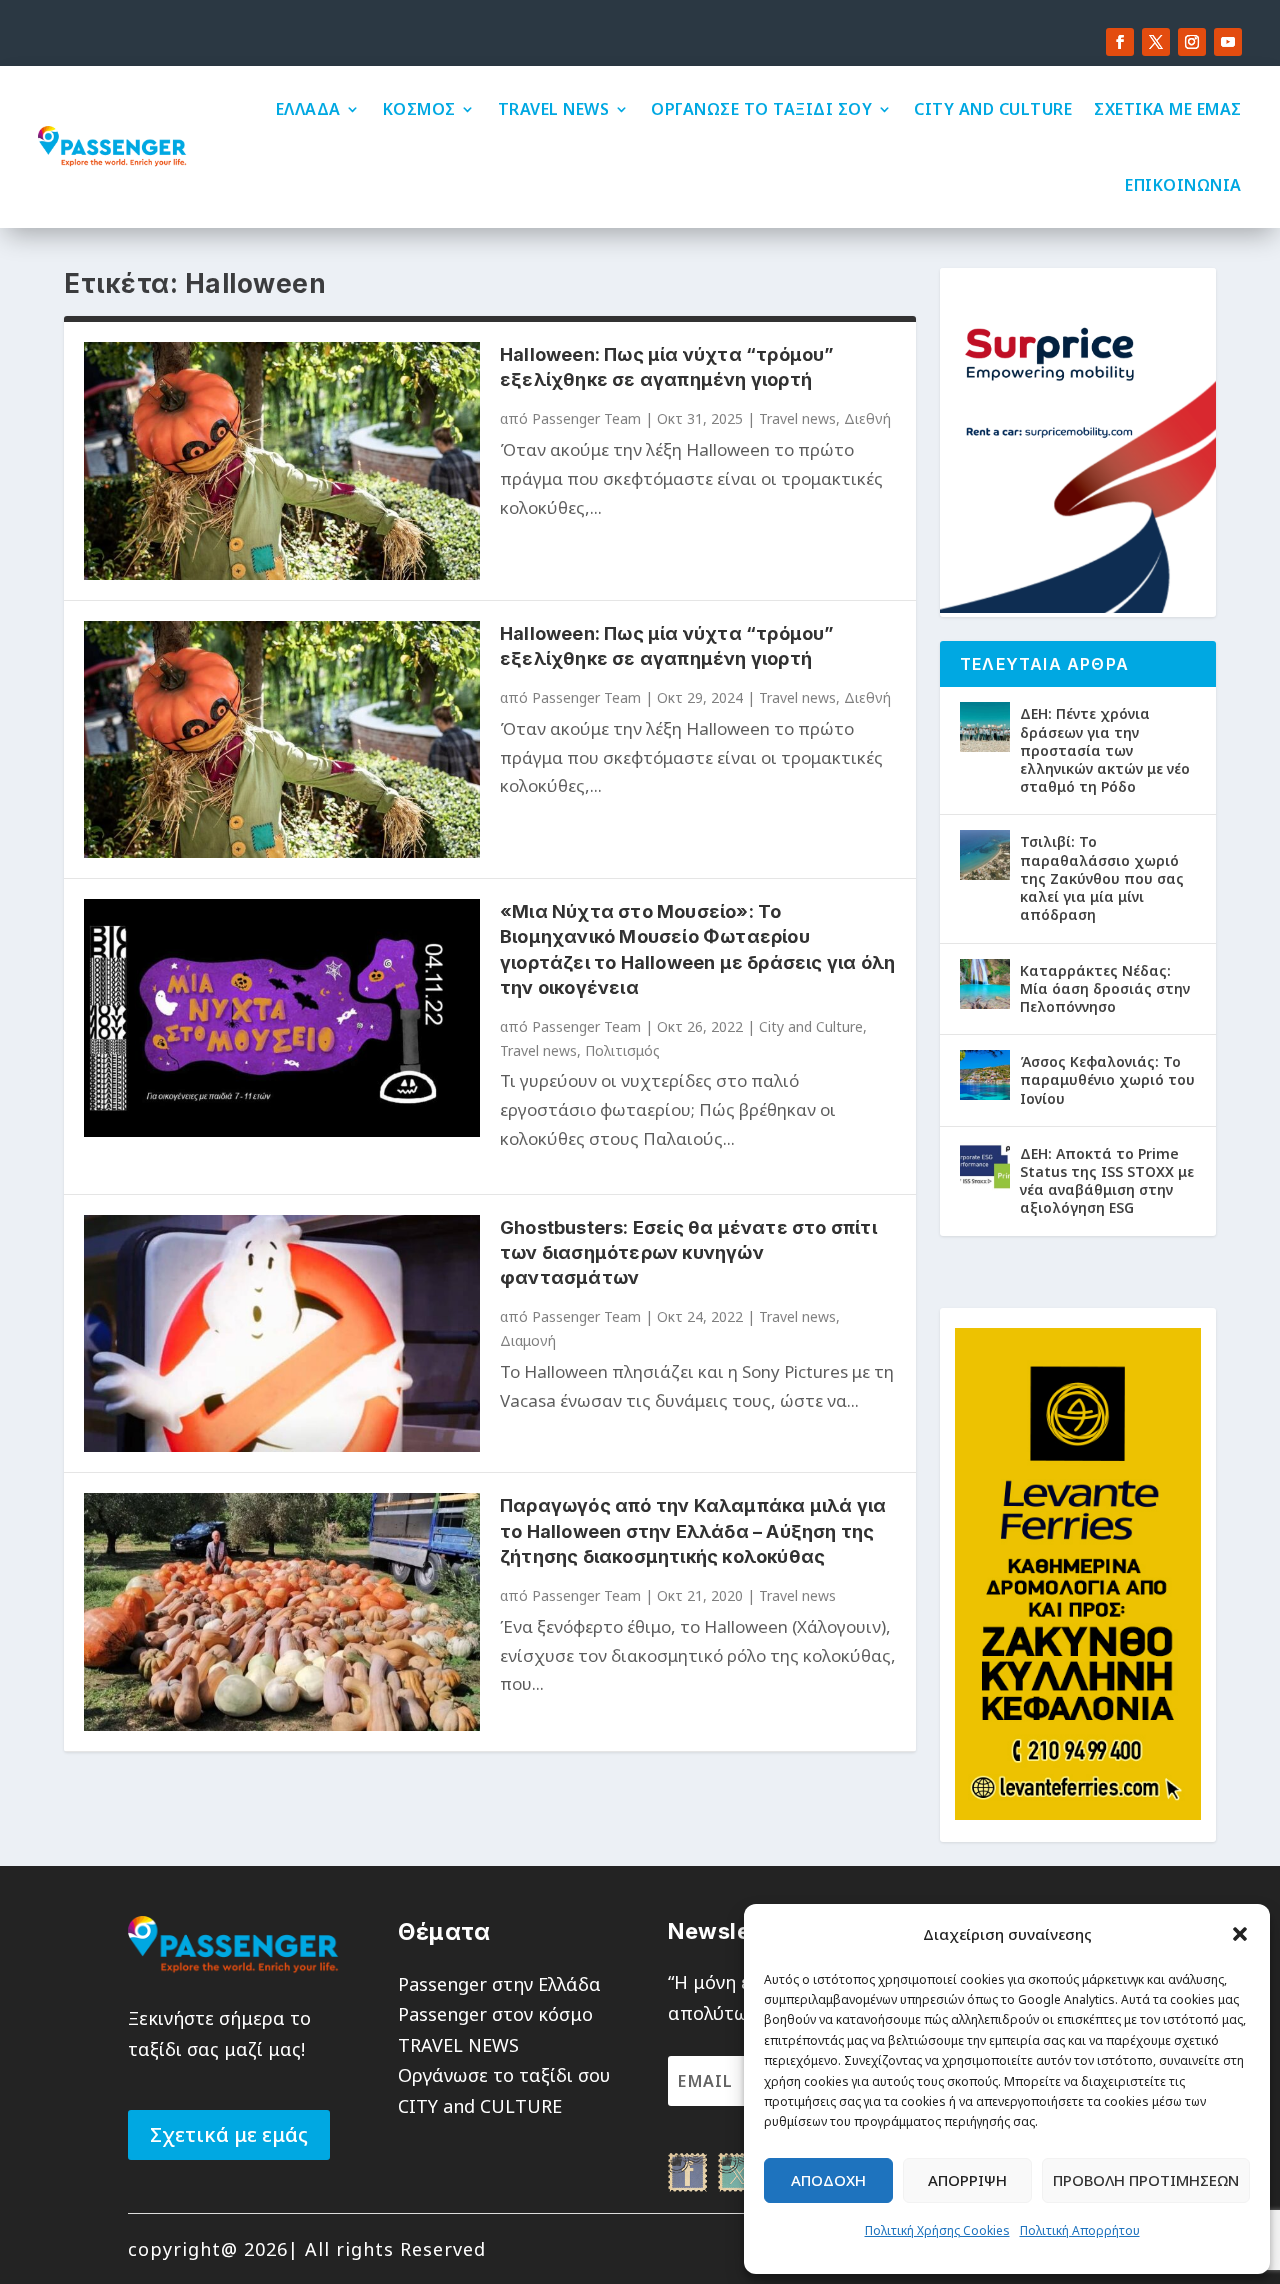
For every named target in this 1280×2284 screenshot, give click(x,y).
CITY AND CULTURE (993, 109)
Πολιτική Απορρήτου (1080, 2230)
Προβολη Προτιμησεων (1146, 2180)
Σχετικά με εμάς (229, 2134)
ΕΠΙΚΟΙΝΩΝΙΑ (1183, 185)
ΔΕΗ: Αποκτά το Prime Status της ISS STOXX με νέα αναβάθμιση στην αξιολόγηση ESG (1107, 1181)
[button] (1240, 1934)
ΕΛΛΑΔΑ (308, 109)
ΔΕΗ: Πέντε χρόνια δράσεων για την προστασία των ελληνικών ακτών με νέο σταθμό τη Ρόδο (1105, 750)
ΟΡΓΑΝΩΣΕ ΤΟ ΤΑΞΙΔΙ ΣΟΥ (761, 109)
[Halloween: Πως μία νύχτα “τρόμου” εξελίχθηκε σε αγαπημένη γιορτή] (282, 460)
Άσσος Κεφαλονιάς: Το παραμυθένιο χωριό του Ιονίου (1107, 1079)
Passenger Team (586, 418)
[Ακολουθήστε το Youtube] (1228, 42)
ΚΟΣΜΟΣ (419, 109)
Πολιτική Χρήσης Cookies (937, 2230)
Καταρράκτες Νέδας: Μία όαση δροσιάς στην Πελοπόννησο (1105, 988)
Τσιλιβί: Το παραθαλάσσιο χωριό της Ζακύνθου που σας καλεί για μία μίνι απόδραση (1102, 878)
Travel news (797, 418)
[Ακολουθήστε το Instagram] (1192, 42)
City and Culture (811, 1026)
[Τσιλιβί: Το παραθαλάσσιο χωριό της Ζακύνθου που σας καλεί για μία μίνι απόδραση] (985, 855)
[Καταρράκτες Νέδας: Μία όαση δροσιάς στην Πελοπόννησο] (985, 984)
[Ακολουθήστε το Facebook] (1120, 42)
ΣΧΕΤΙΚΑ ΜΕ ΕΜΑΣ (1168, 109)
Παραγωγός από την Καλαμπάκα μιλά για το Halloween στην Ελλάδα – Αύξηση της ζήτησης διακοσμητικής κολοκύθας (693, 1530)
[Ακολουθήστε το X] (1156, 42)
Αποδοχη (828, 2180)
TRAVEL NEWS (554, 109)
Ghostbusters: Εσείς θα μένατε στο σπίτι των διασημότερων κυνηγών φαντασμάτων (688, 1252)
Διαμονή (528, 1340)
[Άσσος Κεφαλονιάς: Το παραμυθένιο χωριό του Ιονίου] (985, 1075)
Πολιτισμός (622, 1050)
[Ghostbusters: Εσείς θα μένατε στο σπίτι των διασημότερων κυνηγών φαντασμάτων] (282, 1333)
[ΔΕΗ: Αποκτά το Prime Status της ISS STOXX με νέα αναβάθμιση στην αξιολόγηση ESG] (985, 1167)
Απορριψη (967, 2180)
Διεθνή (867, 418)
